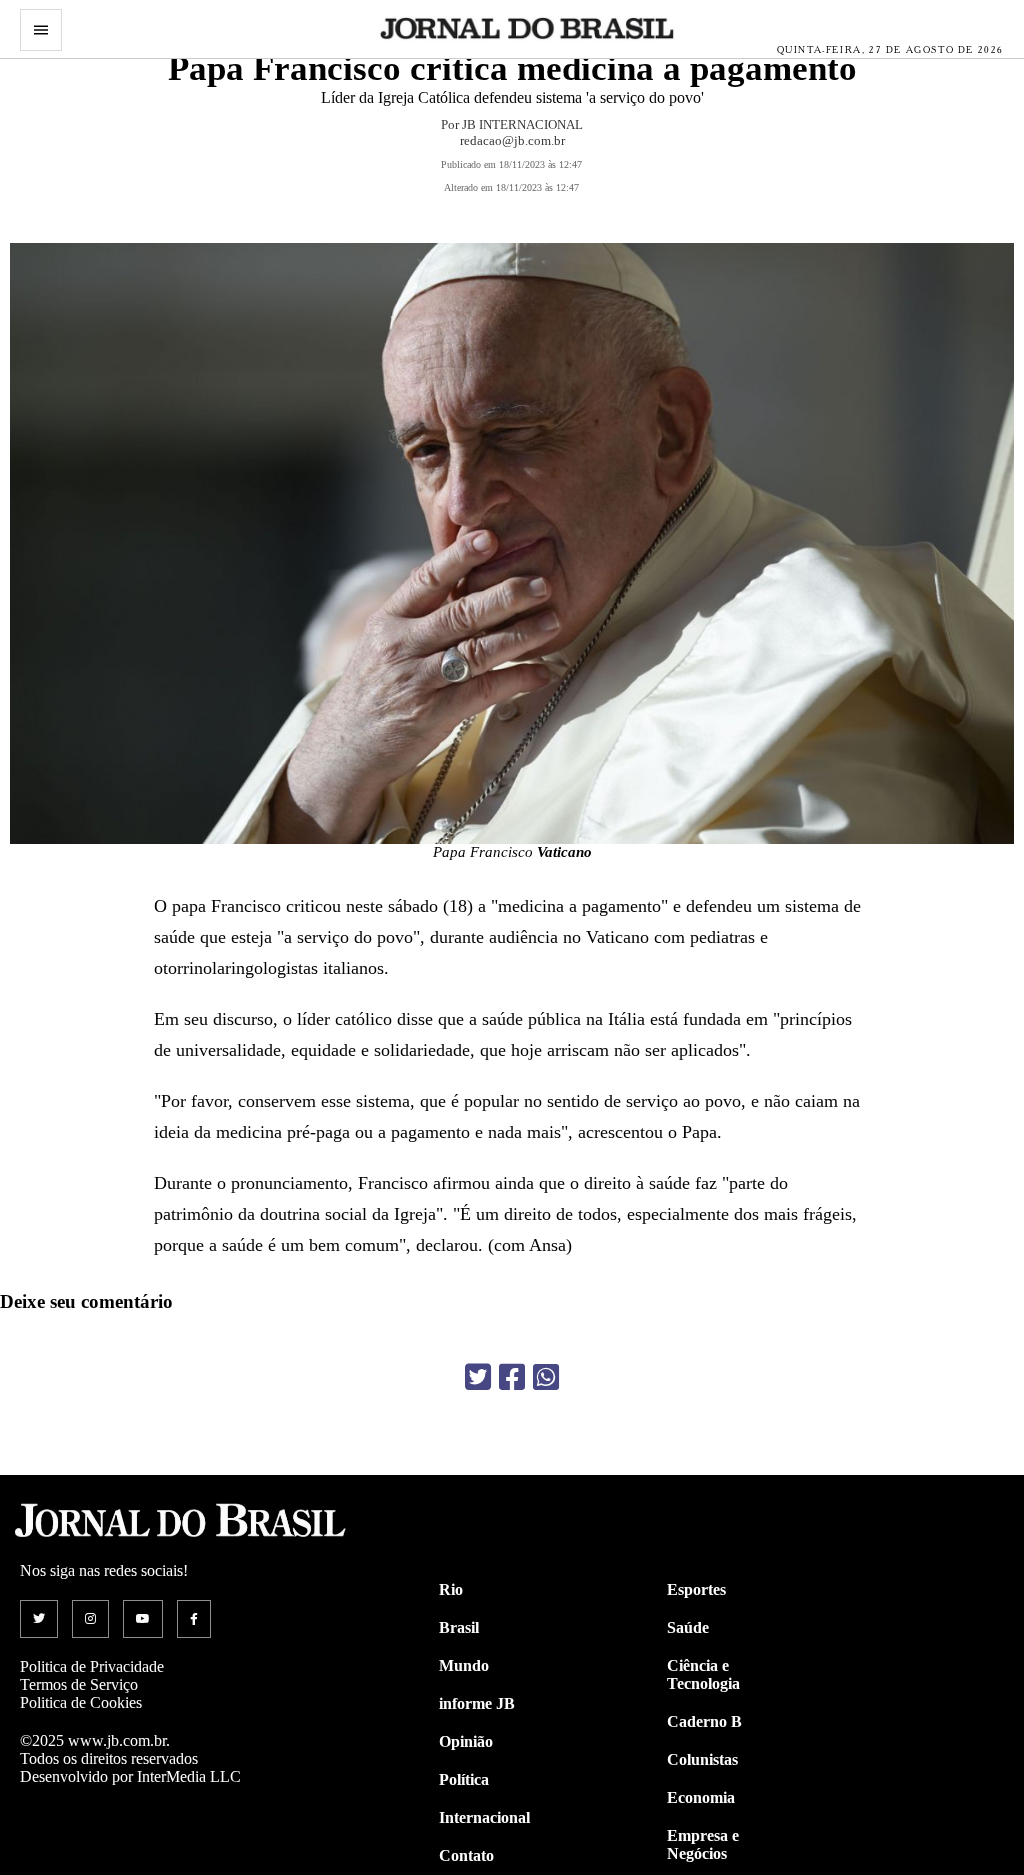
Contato (466, 1855)
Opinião (466, 1741)
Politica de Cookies (81, 1702)
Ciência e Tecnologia (703, 1674)
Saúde (688, 1627)
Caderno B (704, 1721)
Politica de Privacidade (92, 1666)
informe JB (477, 1703)
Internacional (484, 1817)
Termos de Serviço (79, 1684)
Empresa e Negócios (703, 1844)
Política (464, 1779)
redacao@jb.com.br (512, 140)
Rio (451, 1589)
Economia (701, 1797)
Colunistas (702, 1759)
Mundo (464, 1665)
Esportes (696, 1589)
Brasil (459, 1627)
